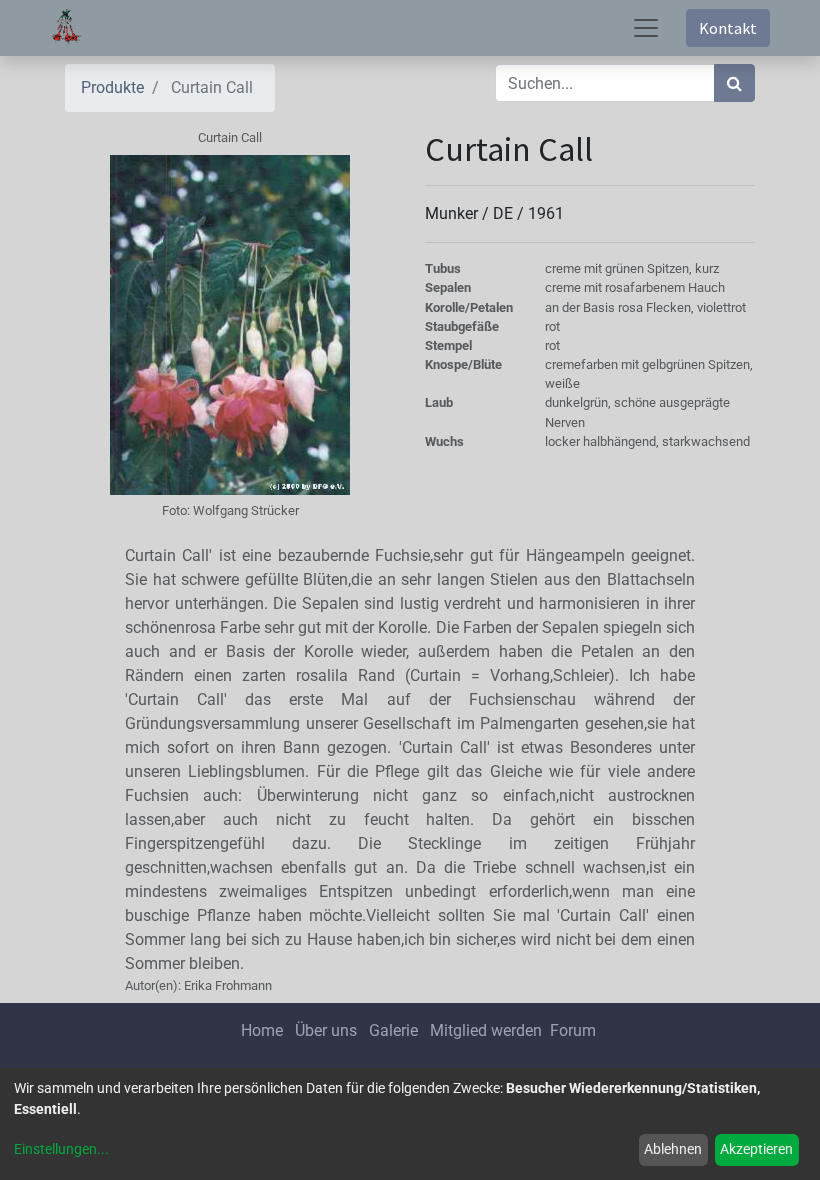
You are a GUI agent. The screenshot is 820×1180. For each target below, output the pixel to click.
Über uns (326, 1030)
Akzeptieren (756, 1149)
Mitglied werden (488, 1030)
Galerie (393, 1030)
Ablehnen (673, 1149)
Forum (573, 1030)
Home (262, 1030)
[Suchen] (734, 83)
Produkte (112, 87)
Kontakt (728, 28)
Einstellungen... (61, 1149)
